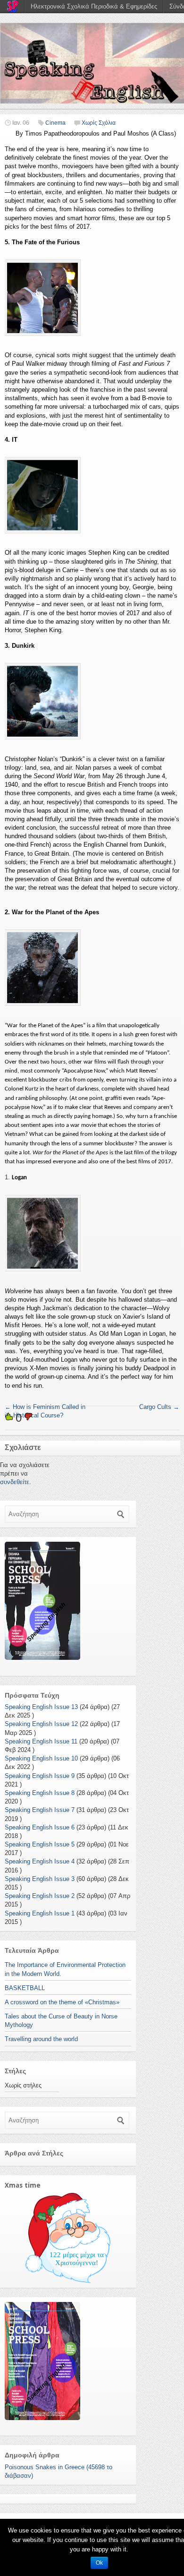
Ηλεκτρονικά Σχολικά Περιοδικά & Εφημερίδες (94, 6)
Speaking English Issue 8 (40, 1793)
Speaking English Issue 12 (41, 1724)
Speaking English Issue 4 (40, 1861)
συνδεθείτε (15, 1482)
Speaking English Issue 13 (41, 1707)
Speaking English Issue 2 (40, 1896)
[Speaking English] (92, 63)
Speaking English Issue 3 (40, 1879)
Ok (99, 2563)
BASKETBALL (25, 1988)
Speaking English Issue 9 (40, 1776)
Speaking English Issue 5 (40, 1844)
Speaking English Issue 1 (40, 1913)
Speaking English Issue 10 (41, 1758)
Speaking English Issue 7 (40, 1810)
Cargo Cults (159, 1407)
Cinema (55, 123)
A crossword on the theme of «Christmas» (62, 2002)
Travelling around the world (41, 2039)
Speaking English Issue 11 (41, 1741)
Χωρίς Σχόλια (99, 123)
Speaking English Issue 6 (40, 1827)
